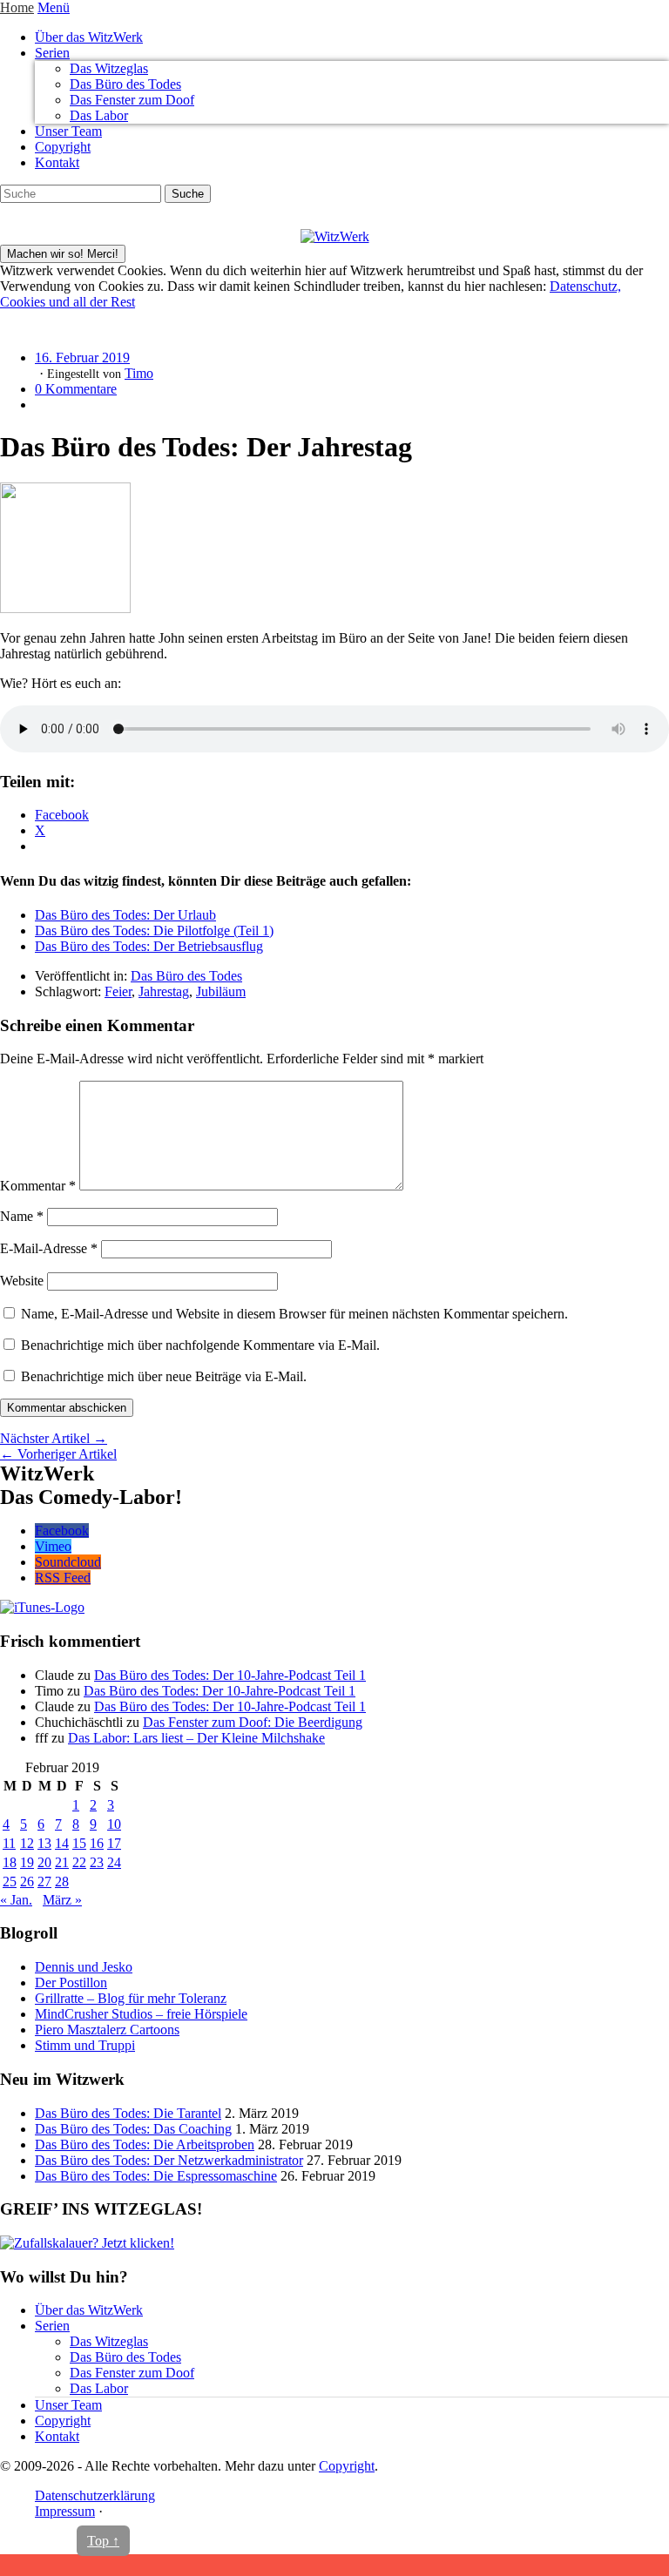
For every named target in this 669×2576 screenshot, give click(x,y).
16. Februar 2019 (82, 357)
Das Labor (99, 115)
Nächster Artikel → (54, 1438)
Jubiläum (221, 991)
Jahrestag (164, 991)
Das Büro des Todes (125, 84)
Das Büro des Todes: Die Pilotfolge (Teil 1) (154, 931)
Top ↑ (103, 2541)
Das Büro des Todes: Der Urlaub (125, 915)
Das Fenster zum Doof (132, 100)
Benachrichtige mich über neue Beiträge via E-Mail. (164, 1376)
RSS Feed (63, 1578)
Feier (118, 991)
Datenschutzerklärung (95, 2495)
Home (17, 7)
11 (9, 1843)
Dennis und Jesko (84, 1967)
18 (10, 1862)
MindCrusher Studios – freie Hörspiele (141, 2014)
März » (62, 1900)
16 (97, 1843)
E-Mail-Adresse (49, 1248)
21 (62, 1862)
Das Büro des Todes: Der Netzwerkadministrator (169, 2160)
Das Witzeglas (109, 68)
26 (27, 1881)
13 (44, 1843)
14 (62, 1843)
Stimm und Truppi (85, 2045)
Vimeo (53, 1546)
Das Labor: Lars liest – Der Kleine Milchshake (196, 1738)
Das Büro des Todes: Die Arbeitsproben (145, 2144)
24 (114, 1862)
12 (27, 1843)
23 (97, 1862)
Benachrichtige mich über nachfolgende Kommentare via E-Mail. (200, 1345)
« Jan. (16, 1900)
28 (62, 1881)
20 (44, 1862)
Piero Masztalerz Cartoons (107, 2030)
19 (27, 1862)
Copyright (63, 147)
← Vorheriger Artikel (58, 1454)
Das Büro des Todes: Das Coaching (133, 2129)
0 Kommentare (76, 389)
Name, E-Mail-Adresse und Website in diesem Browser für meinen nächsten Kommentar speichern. (294, 1314)
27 (44, 1881)
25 (10, 1881)
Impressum (65, 2511)
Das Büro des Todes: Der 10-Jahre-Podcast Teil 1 (230, 1675)
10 (114, 1824)
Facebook (62, 1531)
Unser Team (68, 131)
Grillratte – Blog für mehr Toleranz (131, 1998)
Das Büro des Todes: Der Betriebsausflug (149, 946)
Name (22, 1216)
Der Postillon (71, 1983)
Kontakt (57, 162)
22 (79, 1862)
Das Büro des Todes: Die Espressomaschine (156, 2176)
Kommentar (38, 1186)
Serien (52, 53)
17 (114, 1843)
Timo (139, 373)
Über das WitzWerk (89, 37)
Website (22, 1281)
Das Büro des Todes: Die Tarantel (128, 2113)
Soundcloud (68, 1562)
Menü (54, 7)
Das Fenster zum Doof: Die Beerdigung (253, 1722)
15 (79, 1843)
